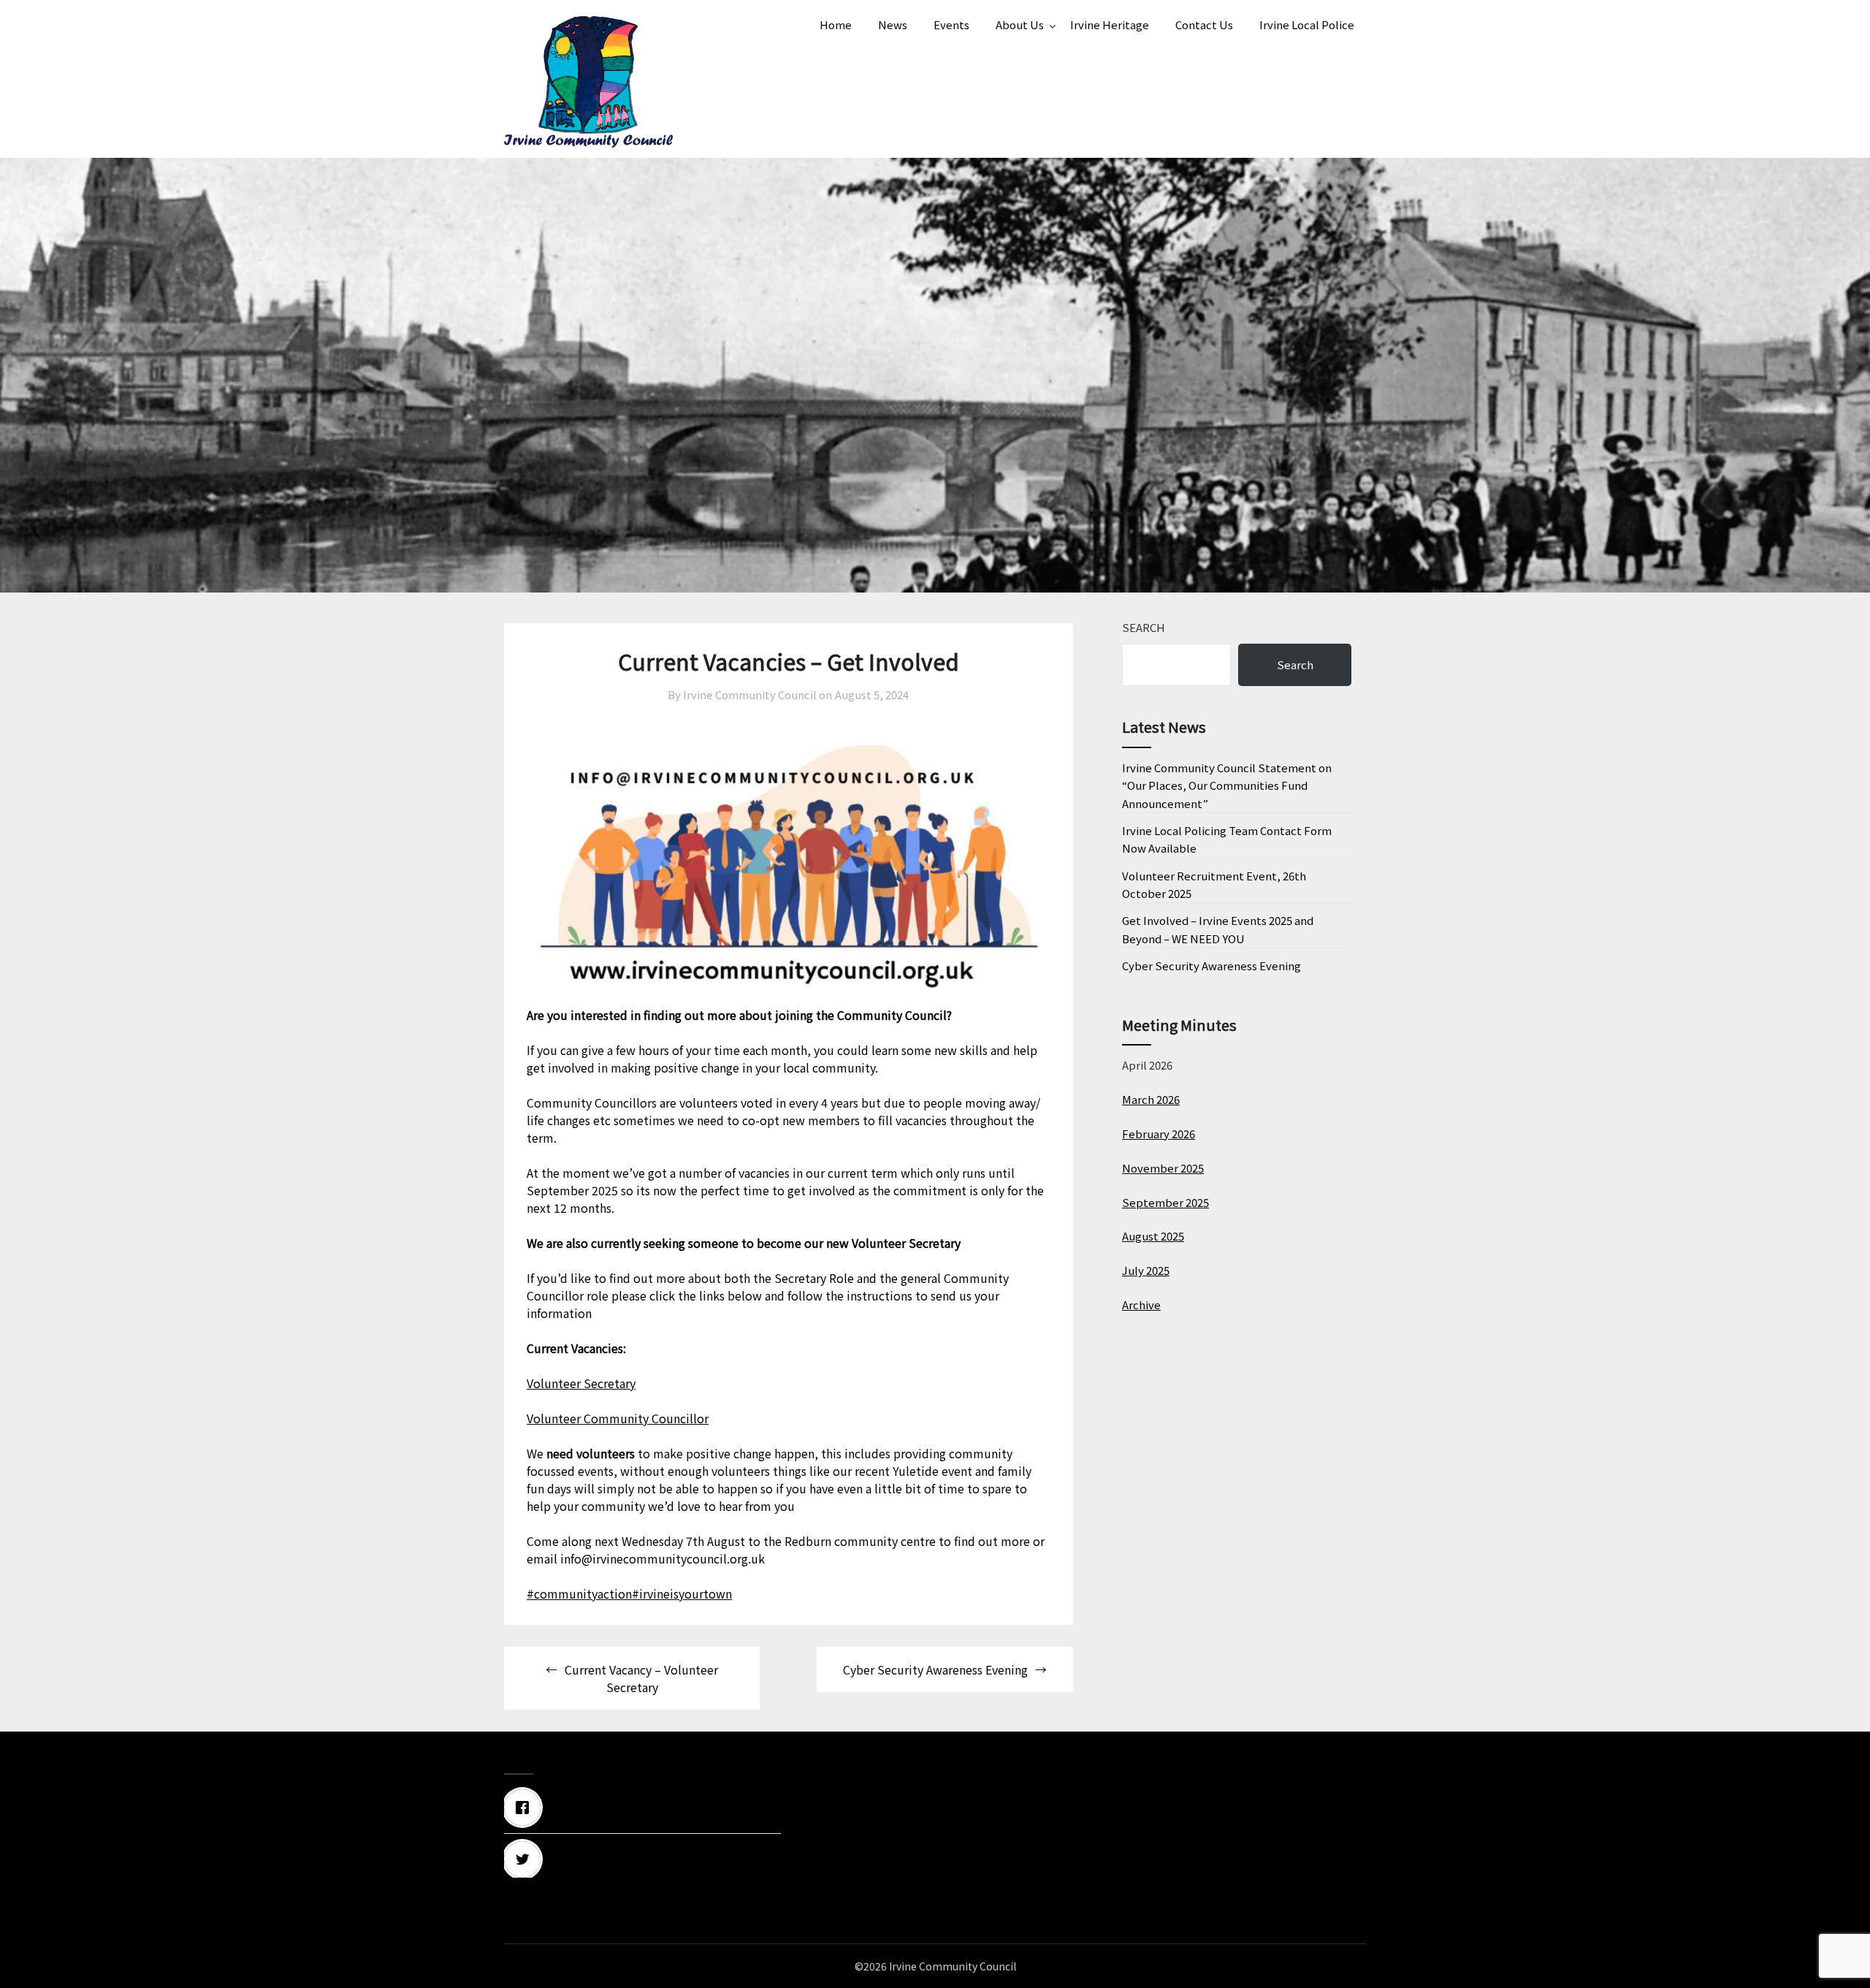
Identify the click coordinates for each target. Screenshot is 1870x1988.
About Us (1020, 24)
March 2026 (1151, 1099)
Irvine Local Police (1307, 24)
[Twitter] (642, 1859)
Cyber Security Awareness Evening (935, 1669)
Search (1144, 627)
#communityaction (579, 1593)
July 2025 (1146, 1270)
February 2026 (1159, 1134)
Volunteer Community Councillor (618, 1418)
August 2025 (1153, 1236)
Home (836, 24)
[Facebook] (642, 1808)
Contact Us (1204, 24)
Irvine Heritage (1110, 24)
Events (951, 24)
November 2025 (1163, 1168)
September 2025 (1165, 1202)
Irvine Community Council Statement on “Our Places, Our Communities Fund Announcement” (1227, 785)
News (893, 24)
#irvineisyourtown (682, 1593)
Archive (1141, 1305)
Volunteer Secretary (581, 1383)
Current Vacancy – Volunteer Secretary (641, 1678)
